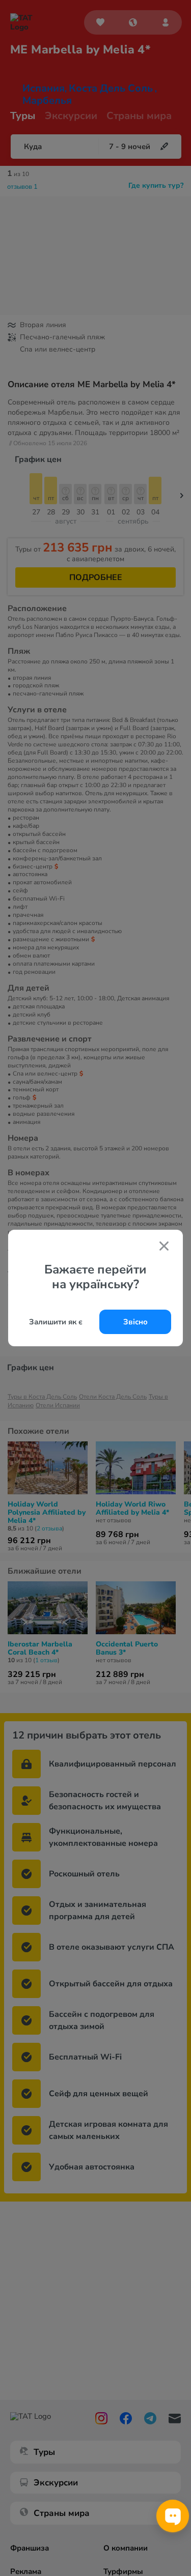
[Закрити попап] (164, 1247)
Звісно (135, 1322)
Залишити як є (56, 1322)
